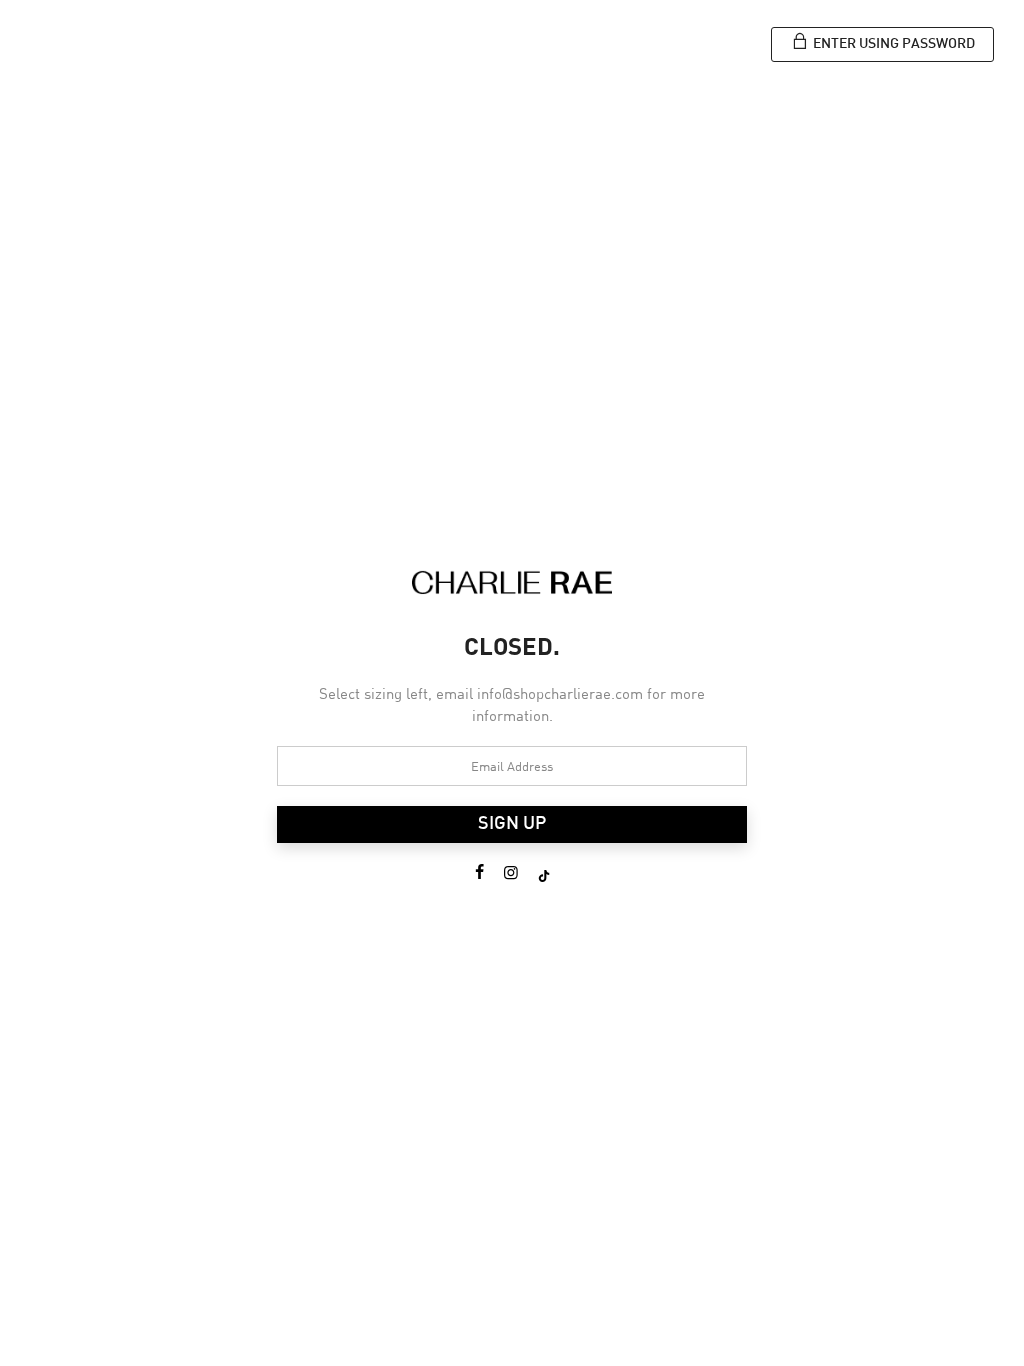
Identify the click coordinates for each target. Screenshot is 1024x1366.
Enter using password (892, 44)
